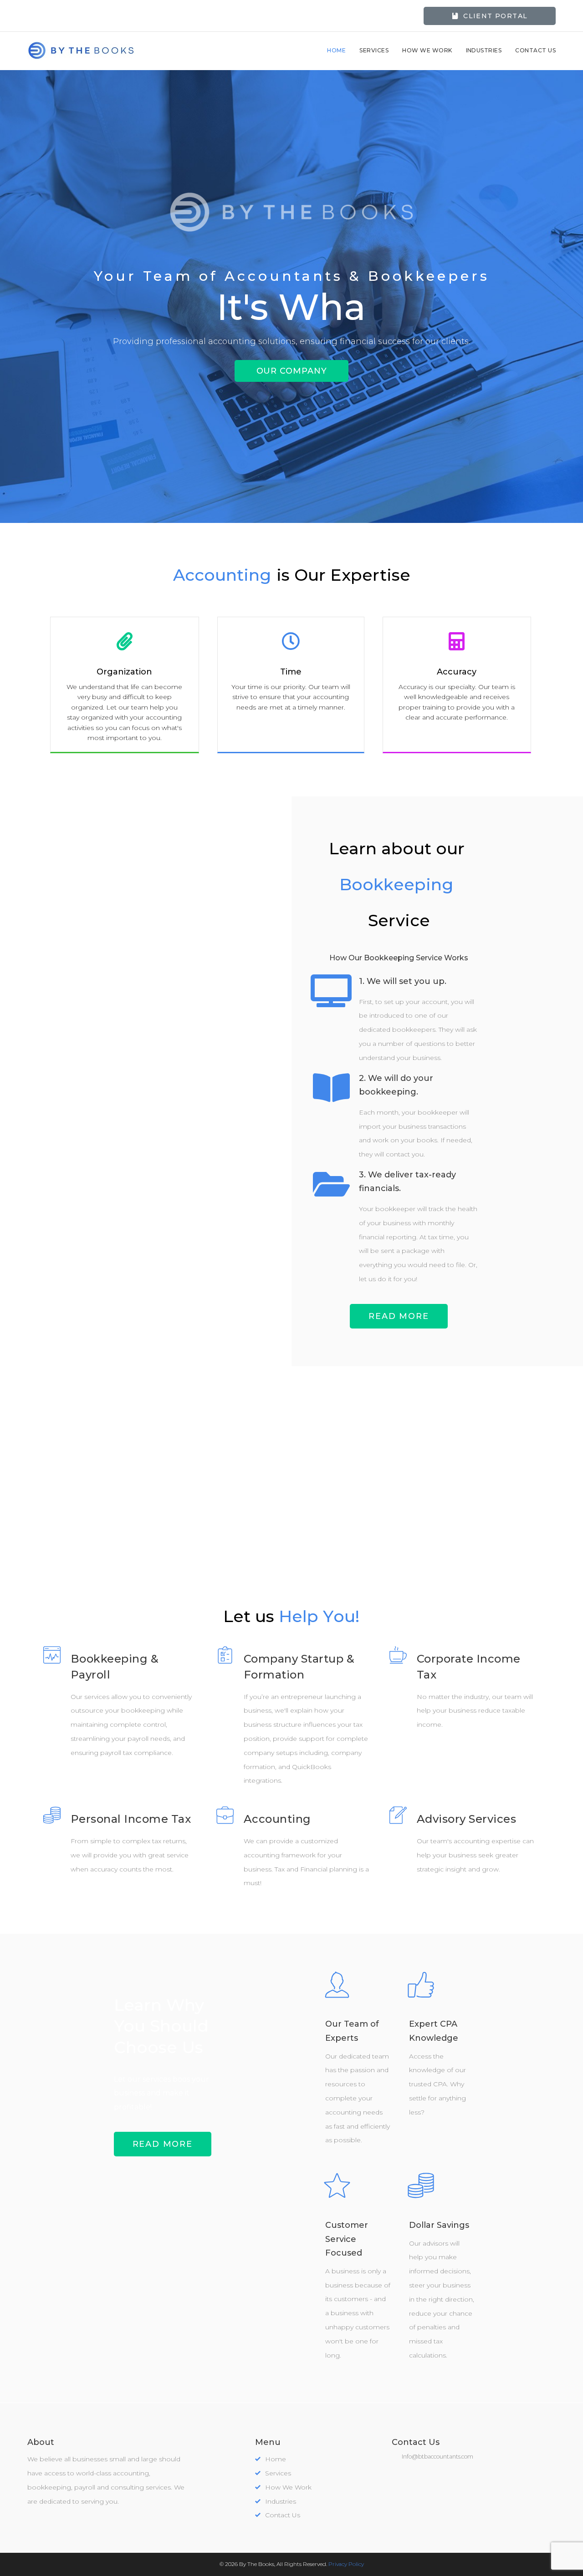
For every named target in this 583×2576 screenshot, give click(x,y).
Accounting (277, 1819)
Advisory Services (466, 1819)
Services (374, 50)
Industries (484, 50)
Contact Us (535, 50)
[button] (292, 371)
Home (336, 50)
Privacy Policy (346, 2564)
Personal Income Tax (131, 1819)
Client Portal (495, 16)
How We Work (427, 50)
